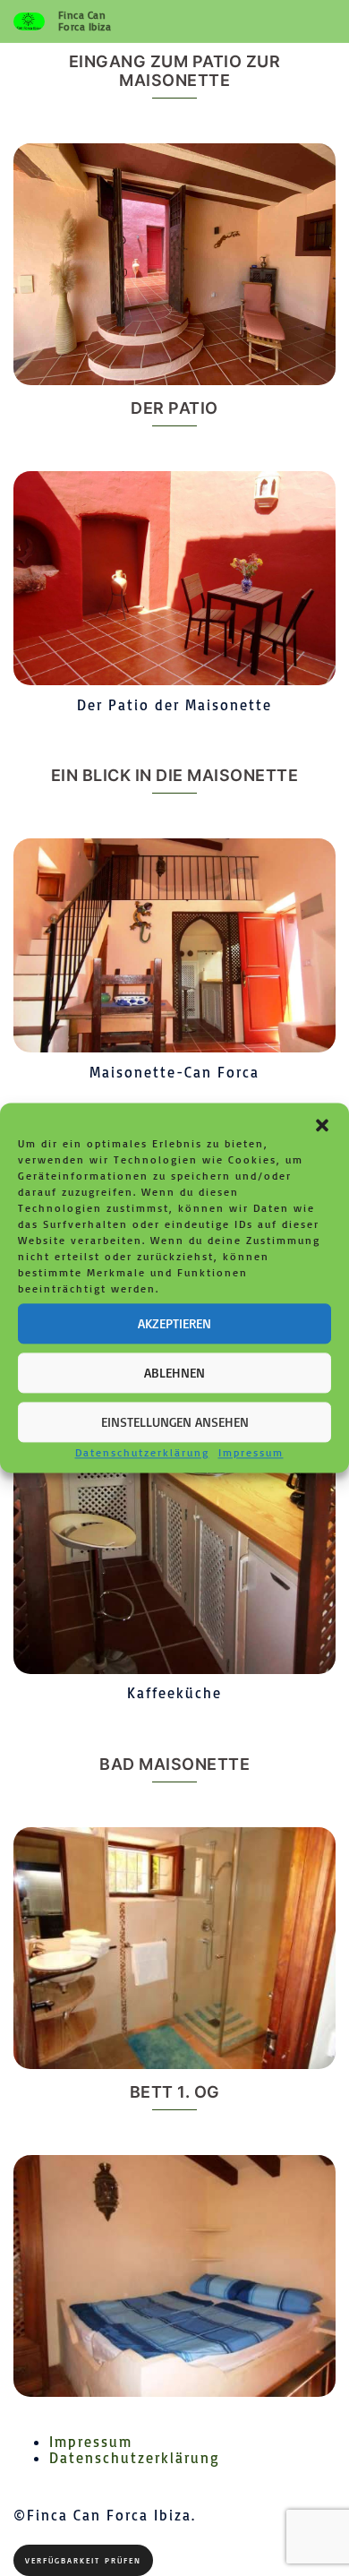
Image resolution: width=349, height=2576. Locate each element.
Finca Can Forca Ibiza (85, 21)
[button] (322, 1125)
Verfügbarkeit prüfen (83, 2560)
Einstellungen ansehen (175, 1422)
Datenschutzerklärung (142, 1452)
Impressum (251, 1452)
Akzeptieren (174, 1323)
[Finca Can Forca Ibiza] (29, 21)
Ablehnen (174, 1373)
